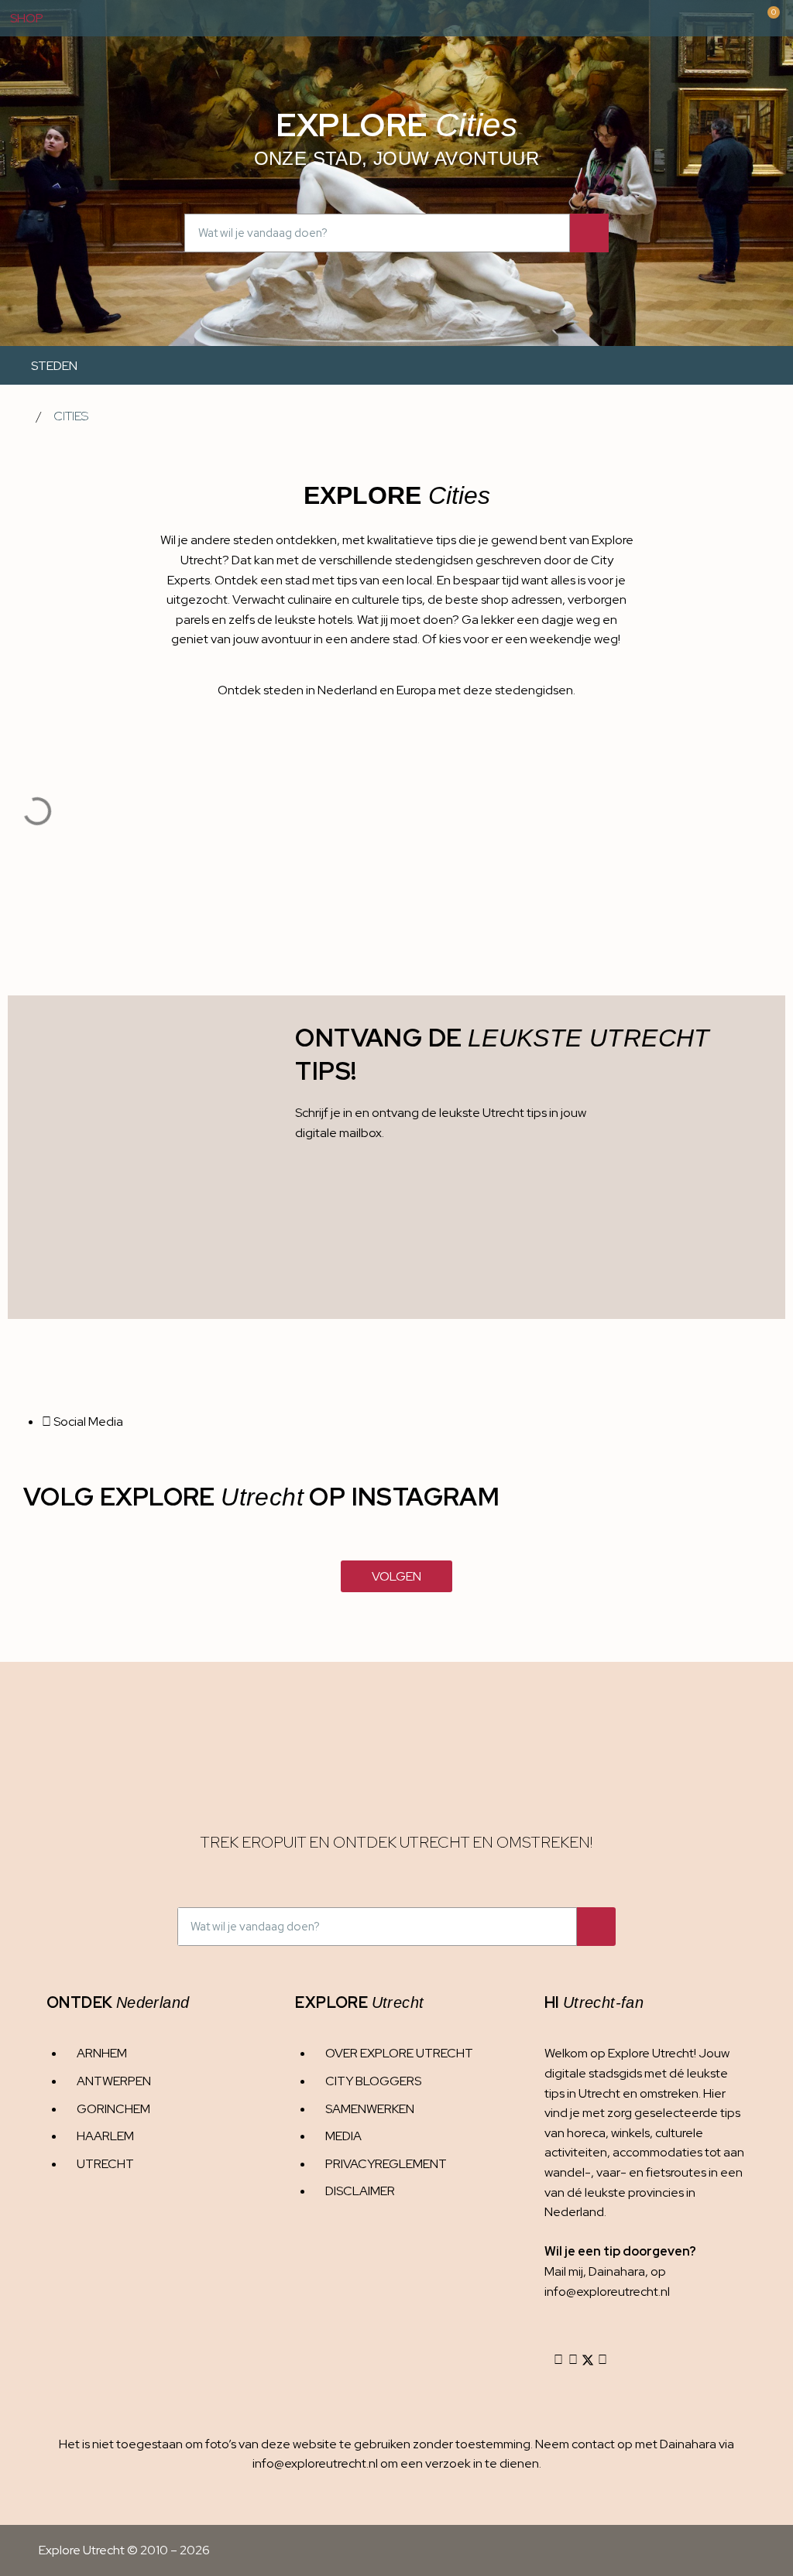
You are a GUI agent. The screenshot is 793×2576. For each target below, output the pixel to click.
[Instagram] (558, 2360)
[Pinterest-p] (602, 2360)
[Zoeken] (589, 233)
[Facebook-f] (573, 2360)
